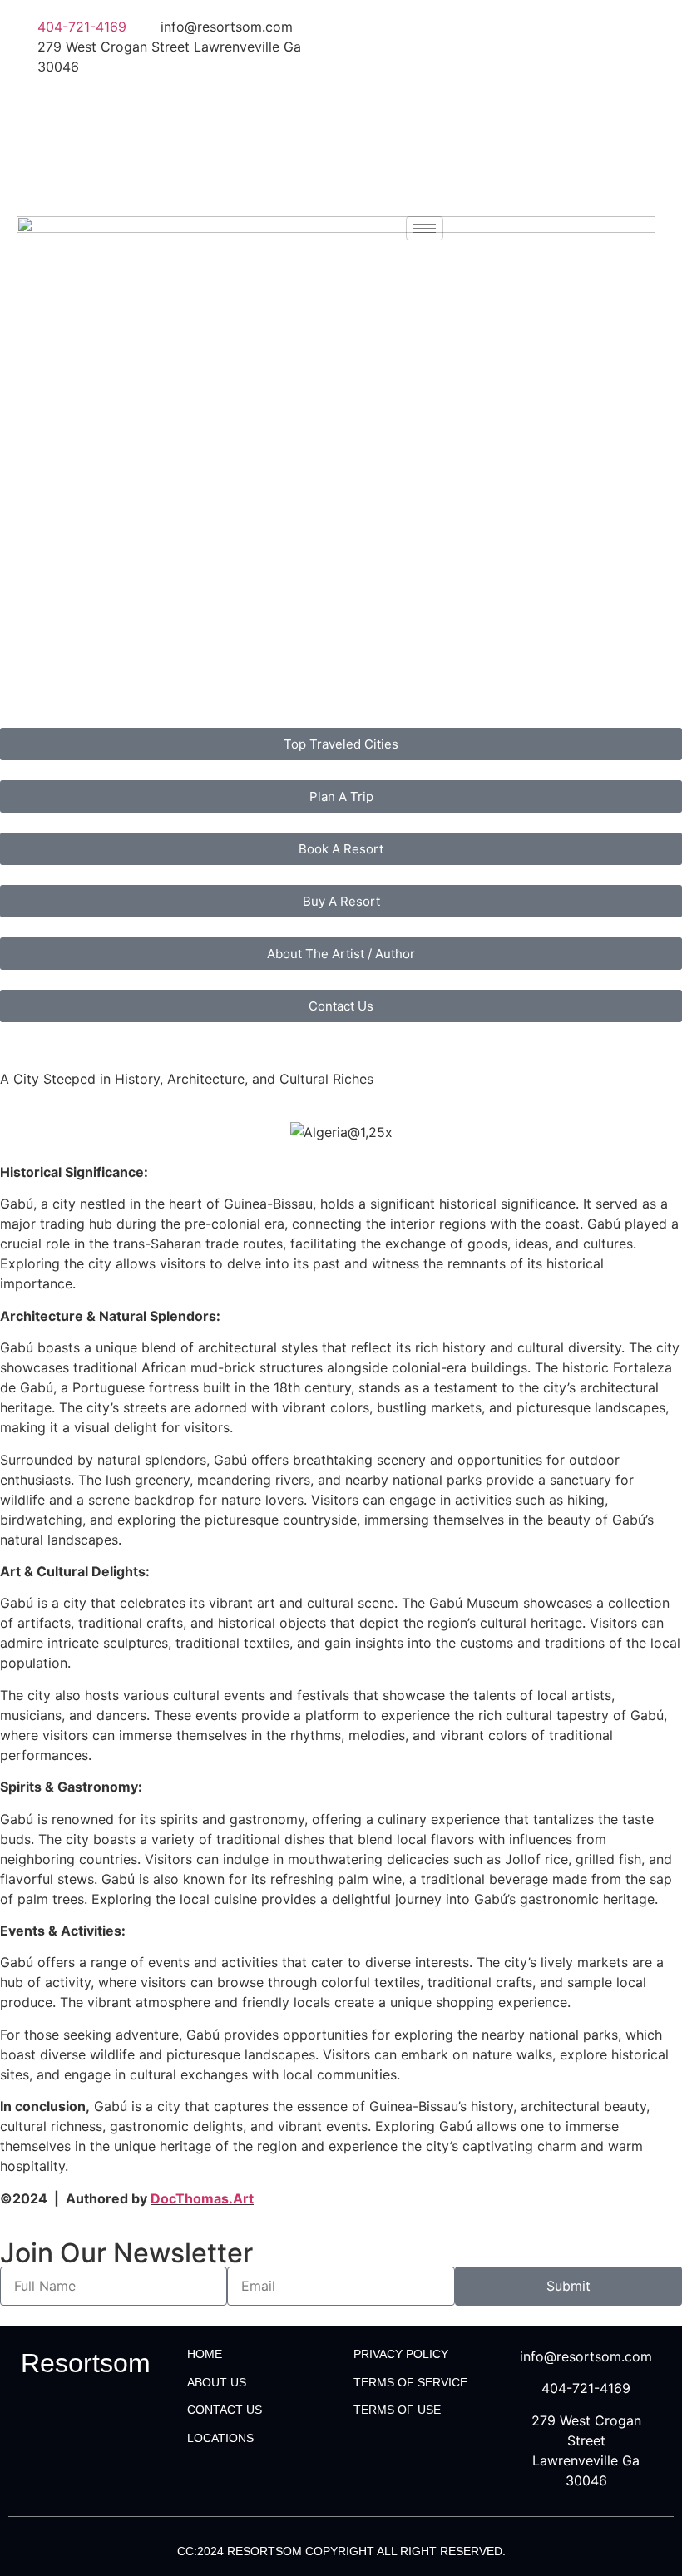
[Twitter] (507, 63)
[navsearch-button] (465, 226)
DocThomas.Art (202, 2198)
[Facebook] (507, 27)
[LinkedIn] (507, 100)
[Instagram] (507, 173)
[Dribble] (507, 136)
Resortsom (86, 2363)
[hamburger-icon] (425, 228)
